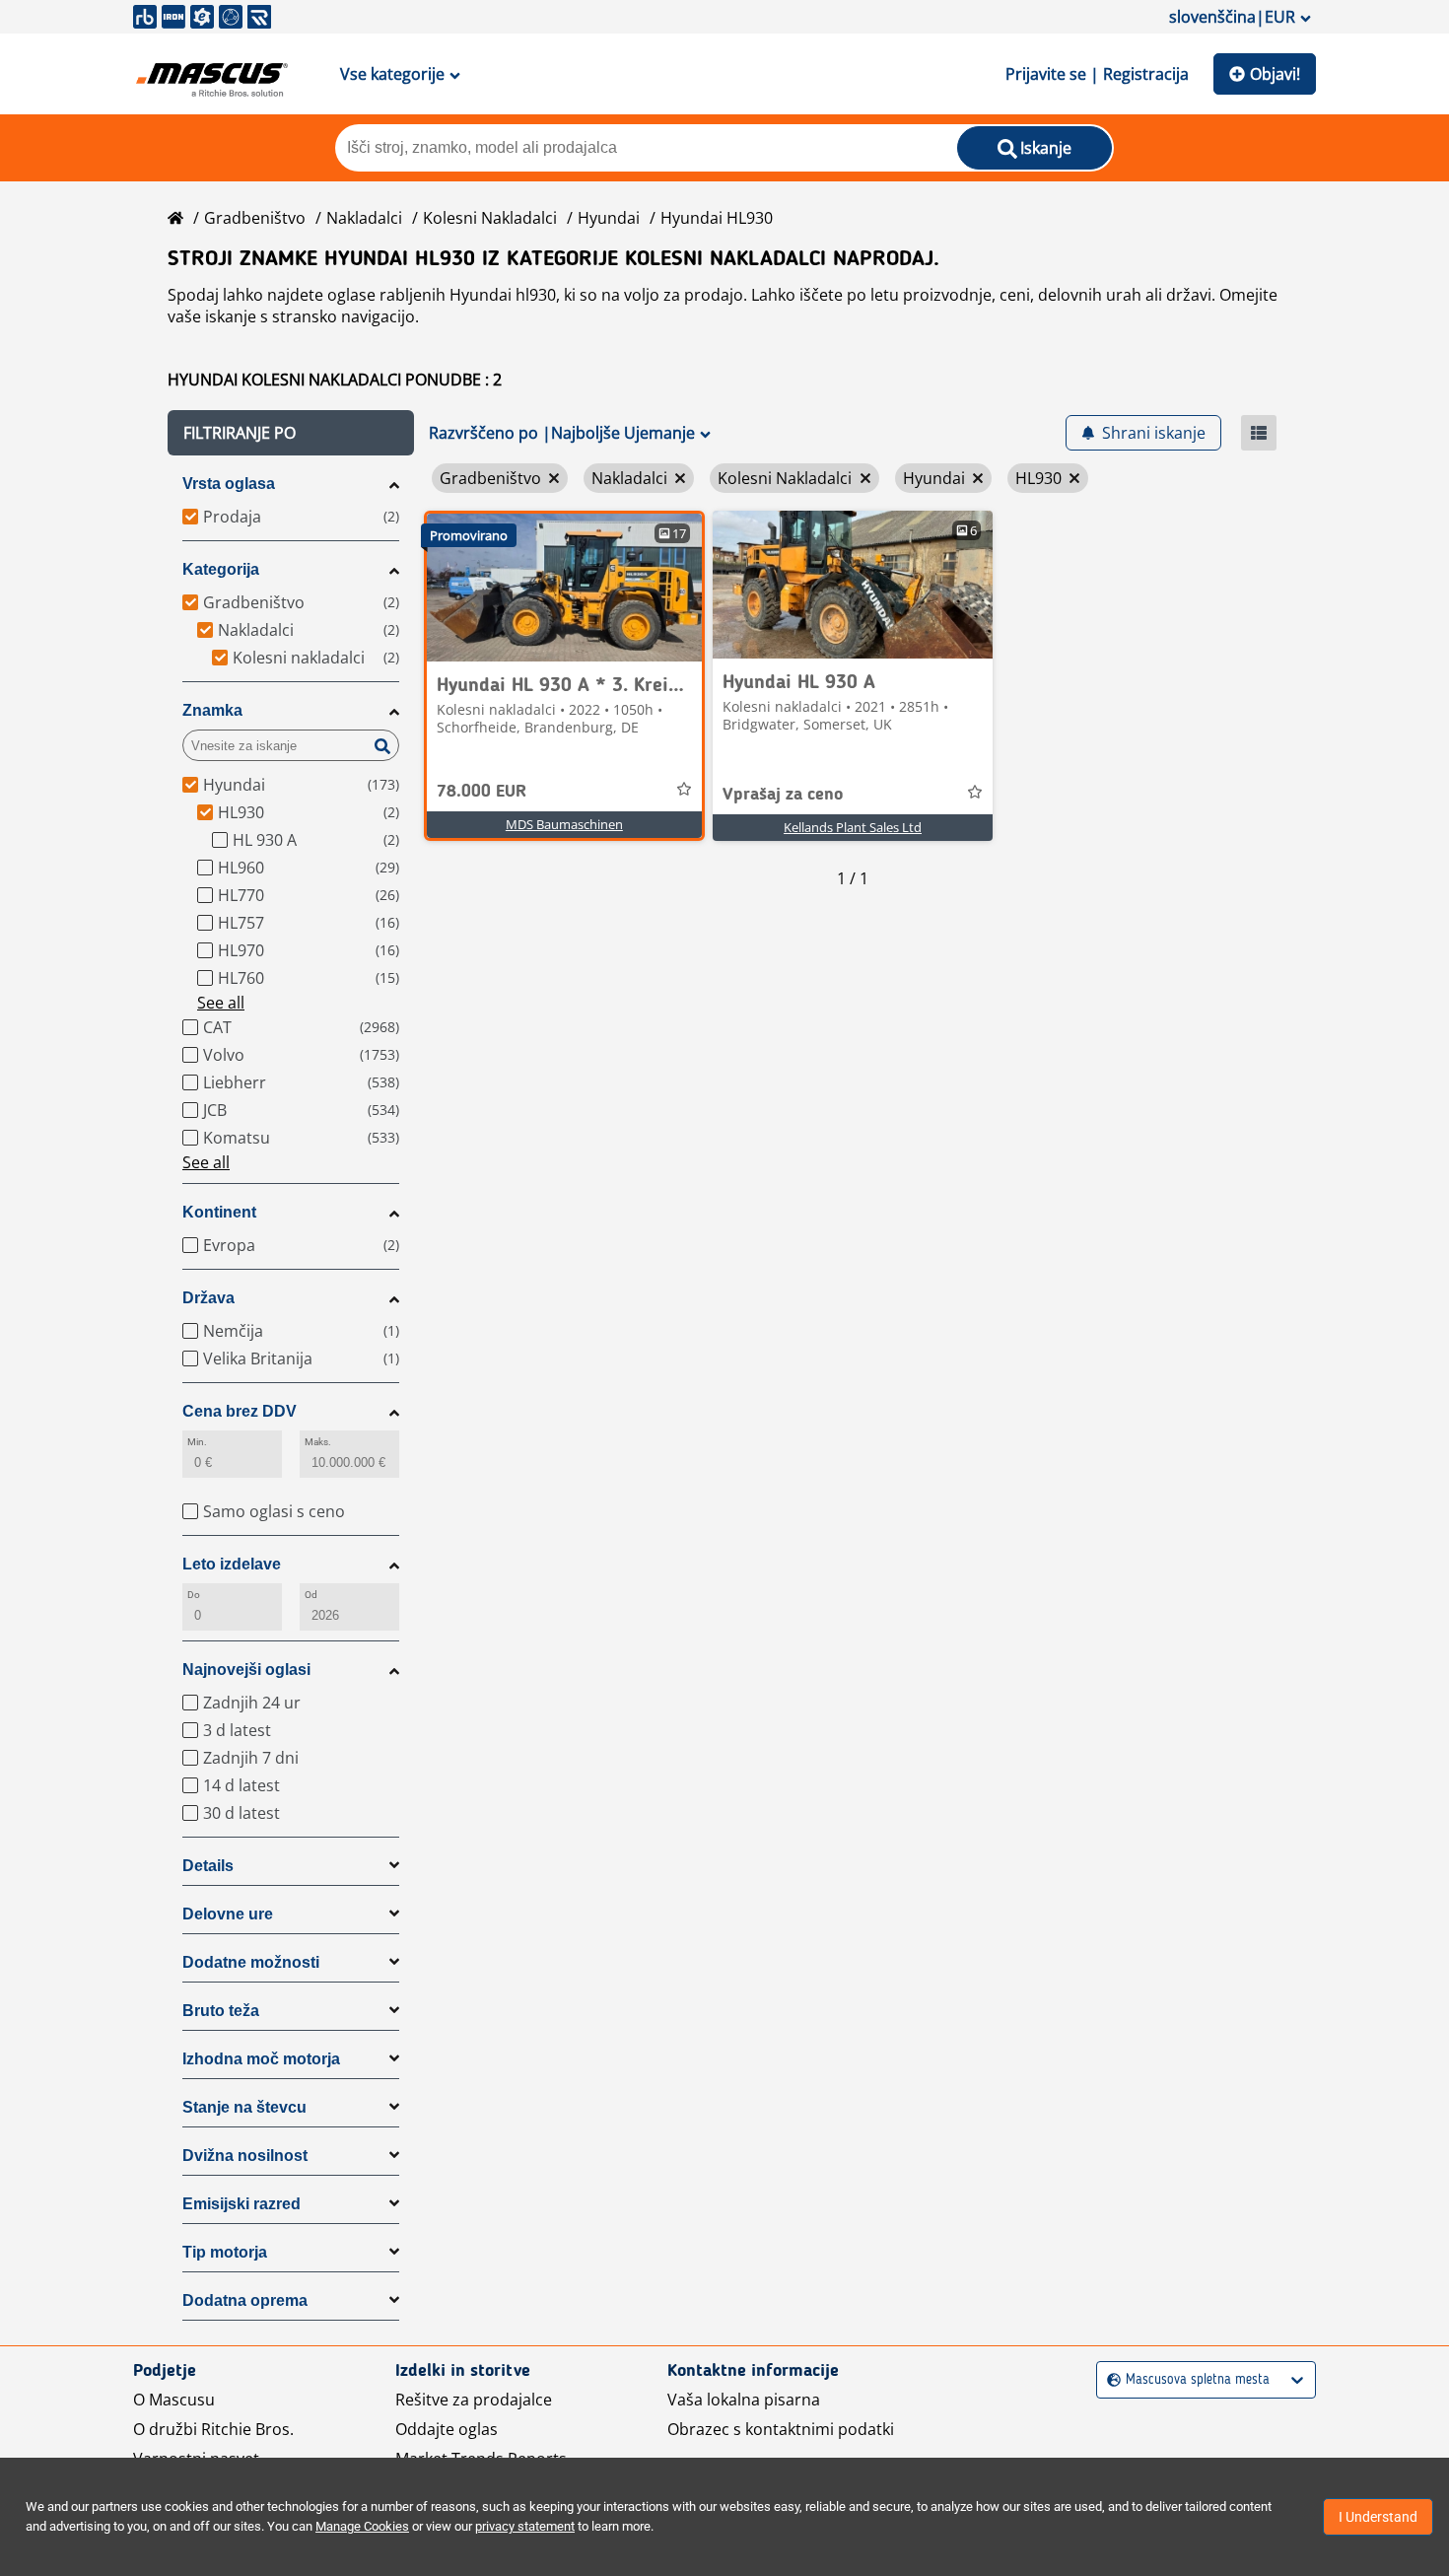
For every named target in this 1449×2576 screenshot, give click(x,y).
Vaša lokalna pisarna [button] (744, 2400)
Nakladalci (364, 218)
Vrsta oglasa (229, 484)
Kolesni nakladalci (490, 218)
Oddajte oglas (447, 2429)
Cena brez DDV (240, 1411)
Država (208, 1298)
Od (311, 1595)
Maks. (318, 1442)
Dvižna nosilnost (245, 2156)
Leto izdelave (232, 1564)
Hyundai (609, 218)
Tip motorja (225, 2252)
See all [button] (221, 1003)
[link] (564, 588)
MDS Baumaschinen (564, 824)
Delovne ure (228, 1914)
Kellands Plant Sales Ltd (853, 827)
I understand (1378, 2517)
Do (194, 1595)
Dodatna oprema (245, 2300)
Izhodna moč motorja (261, 2059)
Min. (197, 1442)
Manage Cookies (362, 2526)
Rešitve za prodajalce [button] (474, 2400)
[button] (291, 433)
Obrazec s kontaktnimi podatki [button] (781, 2429)
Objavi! (1275, 74)
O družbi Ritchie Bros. (213, 2429)
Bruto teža (221, 2011)
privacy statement (525, 2526)
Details (208, 1866)
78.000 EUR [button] (482, 792)
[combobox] (1109, 2380)
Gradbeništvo (255, 218)
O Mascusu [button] (174, 2400)
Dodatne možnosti (251, 1962)
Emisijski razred (241, 2204)
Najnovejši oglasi (246, 1670)
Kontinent (219, 1212)
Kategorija (221, 569)
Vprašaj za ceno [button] (783, 795)
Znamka (212, 710)
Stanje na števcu (244, 2107)
